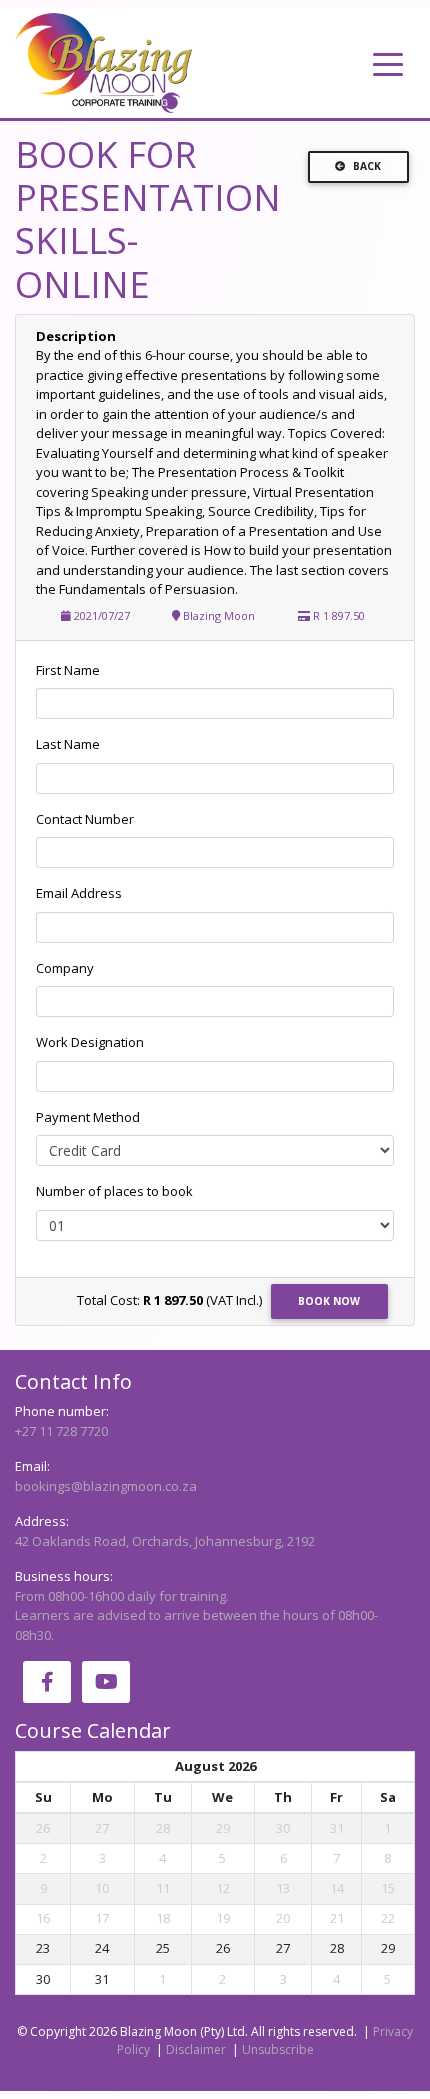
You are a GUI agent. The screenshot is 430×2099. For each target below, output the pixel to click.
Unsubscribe (278, 2049)
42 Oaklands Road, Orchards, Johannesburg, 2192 (165, 1541)
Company (65, 968)
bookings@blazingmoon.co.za (106, 1486)
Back (367, 166)
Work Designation (90, 1042)
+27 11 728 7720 (61, 1431)
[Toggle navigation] (388, 63)
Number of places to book (114, 1191)
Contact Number (85, 819)
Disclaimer (196, 2049)
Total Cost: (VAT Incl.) (169, 1300)
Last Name (68, 744)
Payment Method (88, 1117)
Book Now (329, 1301)
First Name (68, 670)
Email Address (79, 893)
